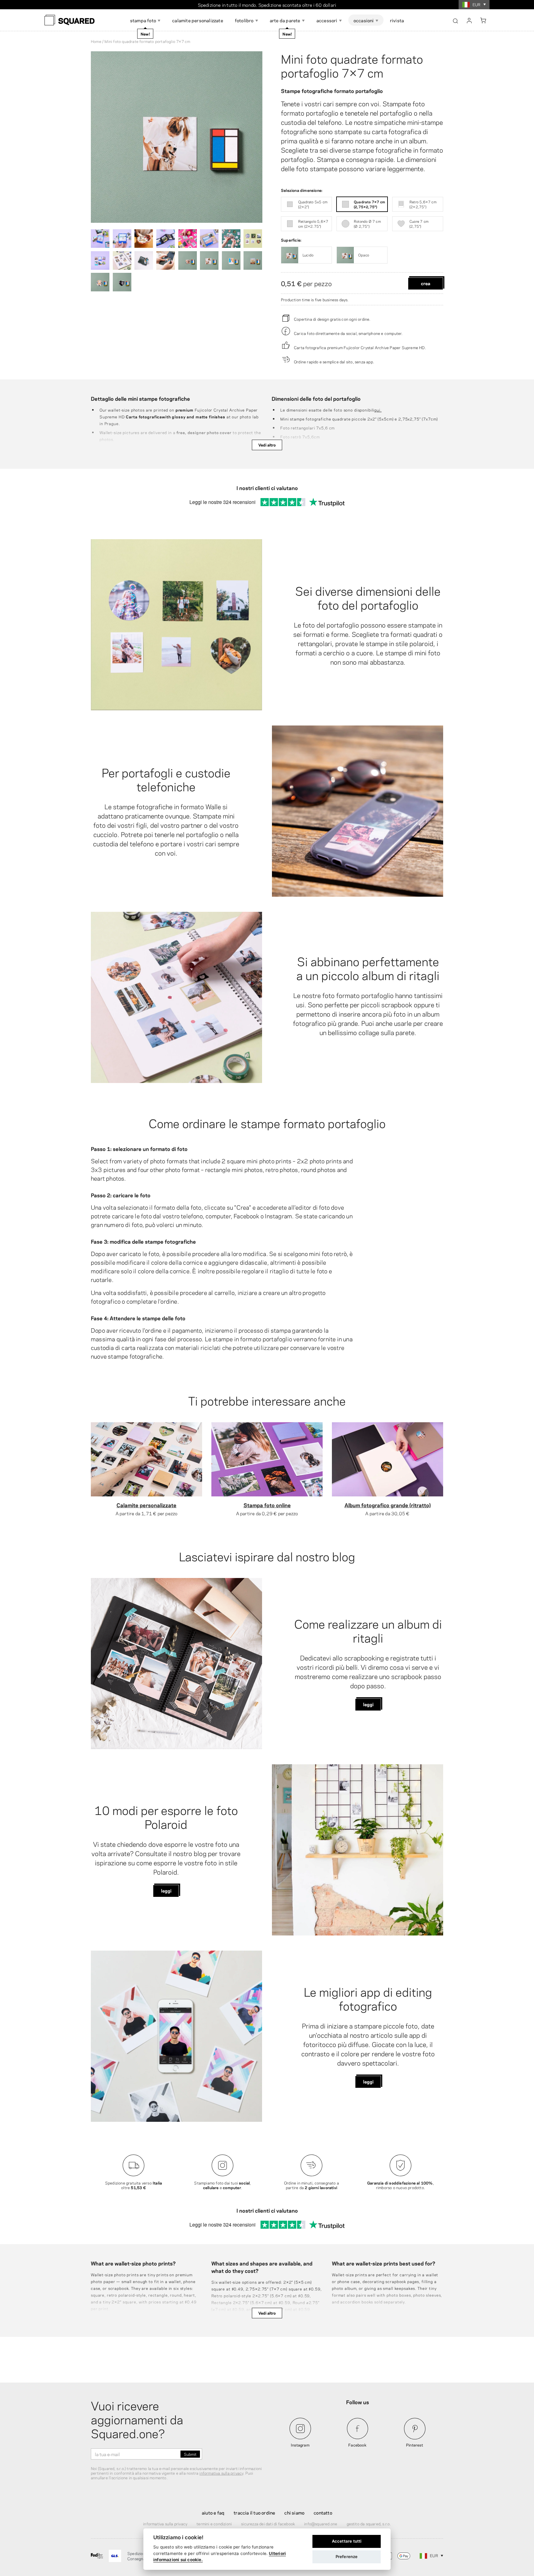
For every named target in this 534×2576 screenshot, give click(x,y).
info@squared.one (321, 2523)
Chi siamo (294, 2512)
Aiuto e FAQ (213, 2512)
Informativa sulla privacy (165, 2523)
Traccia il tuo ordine (254, 2512)
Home (96, 41)
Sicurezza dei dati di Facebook (268, 2523)
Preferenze (347, 2557)
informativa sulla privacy (221, 2473)
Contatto (323, 2512)
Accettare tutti (347, 2541)
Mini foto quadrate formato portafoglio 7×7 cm (352, 65)
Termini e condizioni (214, 2523)
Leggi (368, 1704)
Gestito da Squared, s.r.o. (369, 2523)
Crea (426, 283)
